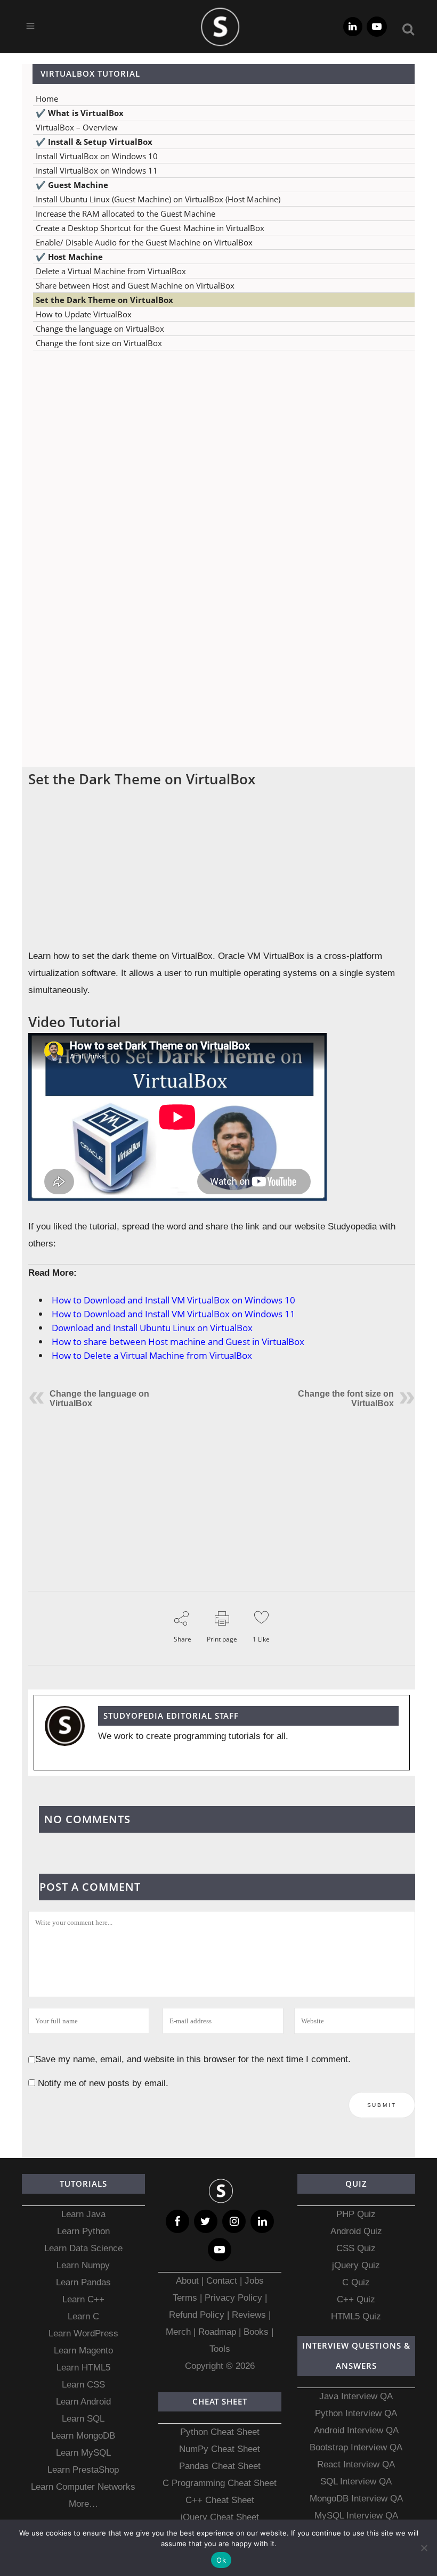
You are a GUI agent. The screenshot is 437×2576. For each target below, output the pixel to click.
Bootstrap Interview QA (356, 2447)
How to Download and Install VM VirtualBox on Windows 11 (173, 1314)
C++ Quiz (356, 2299)
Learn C (83, 2316)
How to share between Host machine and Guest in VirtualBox (178, 1342)
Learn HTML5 (83, 2368)
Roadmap (217, 2332)
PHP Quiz (356, 2214)
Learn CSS (83, 2385)
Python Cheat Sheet (220, 2432)
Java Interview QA (356, 2396)
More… (83, 2504)
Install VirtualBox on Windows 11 (97, 170)
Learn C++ (83, 2299)
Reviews (250, 2315)
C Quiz (356, 2282)
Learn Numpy (83, 2265)
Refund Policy (197, 2315)
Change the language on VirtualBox (100, 329)
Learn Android (83, 2402)
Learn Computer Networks (83, 2487)
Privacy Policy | (234, 2298)
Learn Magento (83, 2351)
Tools (220, 2349)
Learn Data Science (83, 2248)
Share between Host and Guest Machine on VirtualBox (135, 285)
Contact (222, 2281)
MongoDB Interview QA (356, 2499)
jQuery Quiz (356, 2265)
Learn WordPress (83, 2333)
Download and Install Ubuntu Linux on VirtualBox (152, 1328)
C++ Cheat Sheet (220, 2500)
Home (47, 99)
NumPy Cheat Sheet (220, 2449)
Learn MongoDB (83, 2436)
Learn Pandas (83, 2282)
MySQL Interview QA (356, 2516)
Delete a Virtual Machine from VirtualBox (111, 271)
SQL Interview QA (356, 2481)
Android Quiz (356, 2231)
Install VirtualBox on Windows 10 (97, 156)
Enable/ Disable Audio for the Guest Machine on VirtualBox (144, 242)
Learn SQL (83, 2419)
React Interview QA (356, 2464)
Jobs (254, 2281)
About (189, 2281)
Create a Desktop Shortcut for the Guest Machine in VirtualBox (150, 228)
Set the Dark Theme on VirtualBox (104, 300)
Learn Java (83, 2214)
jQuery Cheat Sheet (220, 2517)
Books (256, 2332)
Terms (186, 2298)
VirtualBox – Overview (77, 127)
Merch (178, 2332)
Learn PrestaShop (83, 2470)
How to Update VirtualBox (84, 314)
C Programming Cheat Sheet (220, 2483)
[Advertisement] (218, 464)
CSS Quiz (356, 2248)
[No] (424, 2548)
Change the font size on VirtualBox (99, 343)
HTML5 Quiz (356, 2316)
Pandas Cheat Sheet (220, 2466)
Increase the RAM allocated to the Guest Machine (126, 214)
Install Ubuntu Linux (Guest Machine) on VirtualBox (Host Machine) (158, 199)
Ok (221, 2560)
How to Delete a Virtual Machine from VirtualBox (152, 1355)
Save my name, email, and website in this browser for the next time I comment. (193, 2059)
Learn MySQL (83, 2453)
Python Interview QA (356, 2413)
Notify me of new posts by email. (103, 2083)
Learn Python (83, 2231)
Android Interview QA (356, 2430)
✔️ (80, 113)
